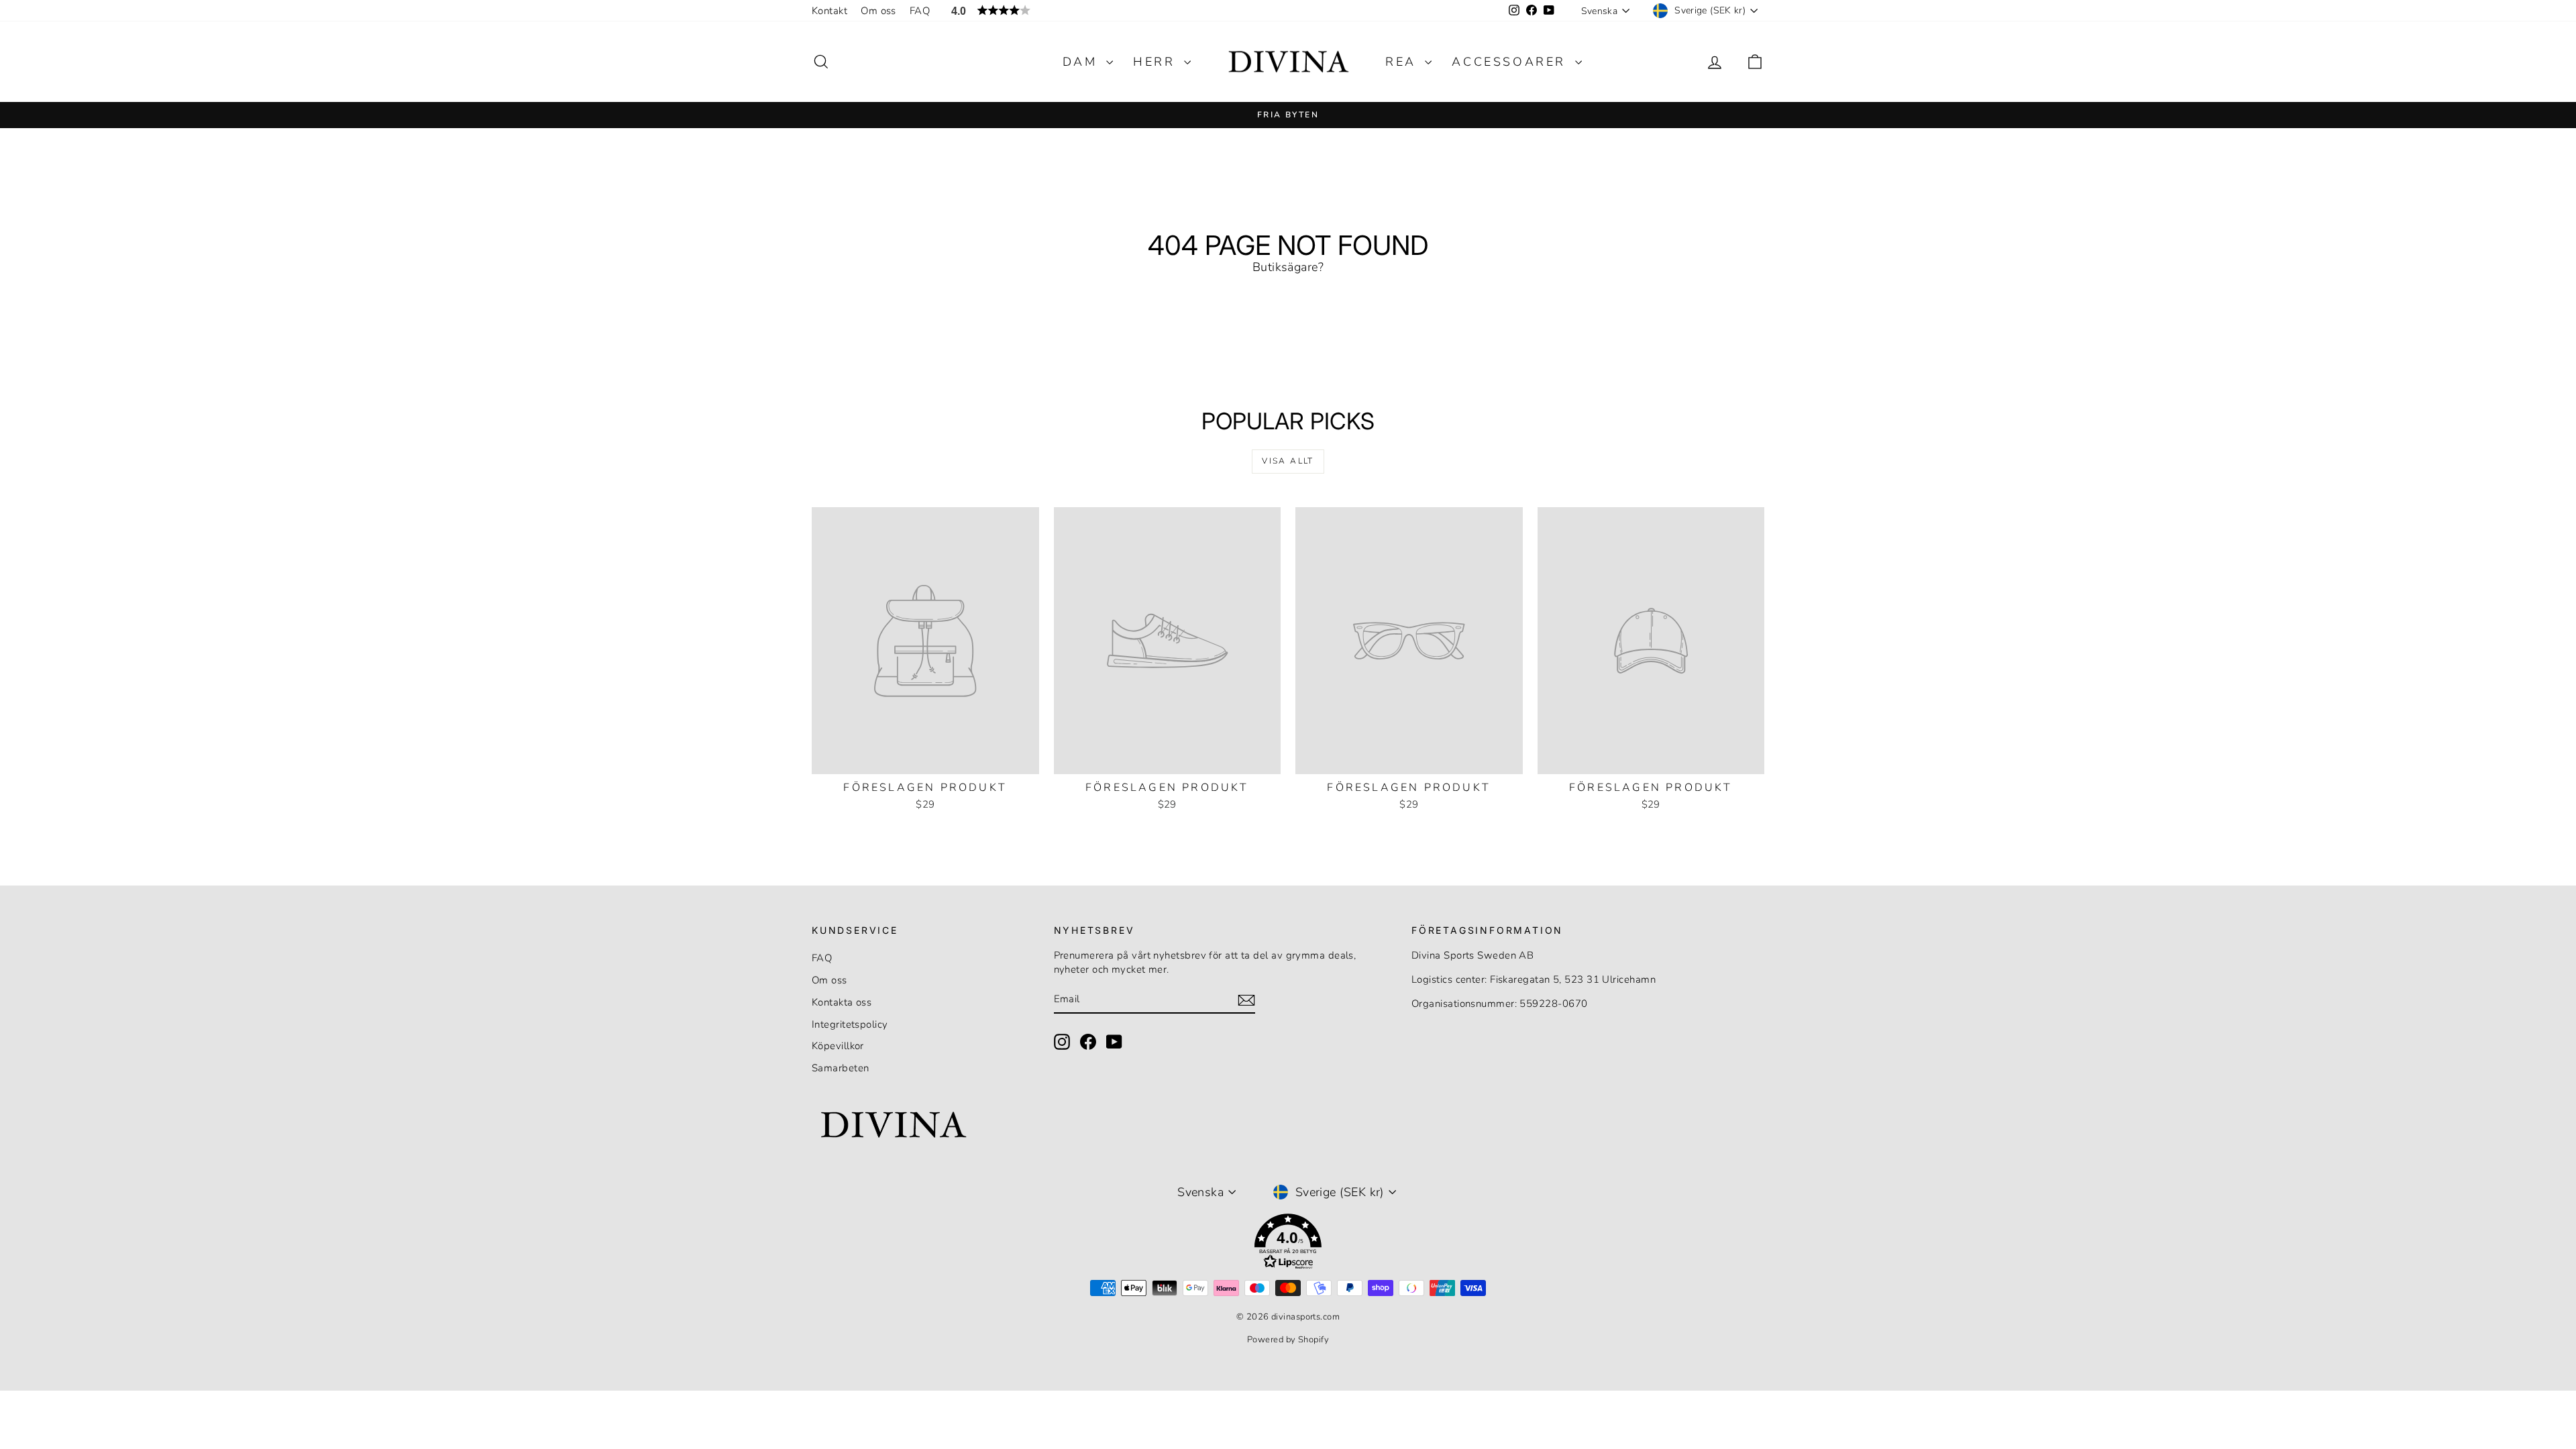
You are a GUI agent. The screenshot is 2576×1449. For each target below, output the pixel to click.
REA (1403, 62)
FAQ (920, 11)
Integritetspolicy (850, 1024)
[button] (1288, 1244)
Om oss (878, 11)
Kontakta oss (842, 1002)
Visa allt (1288, 461)
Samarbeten (841, 1068)
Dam (1083, 62)
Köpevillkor (838, 1046)
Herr (1157, 62)
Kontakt (829, 11)
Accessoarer (1511, 62)
